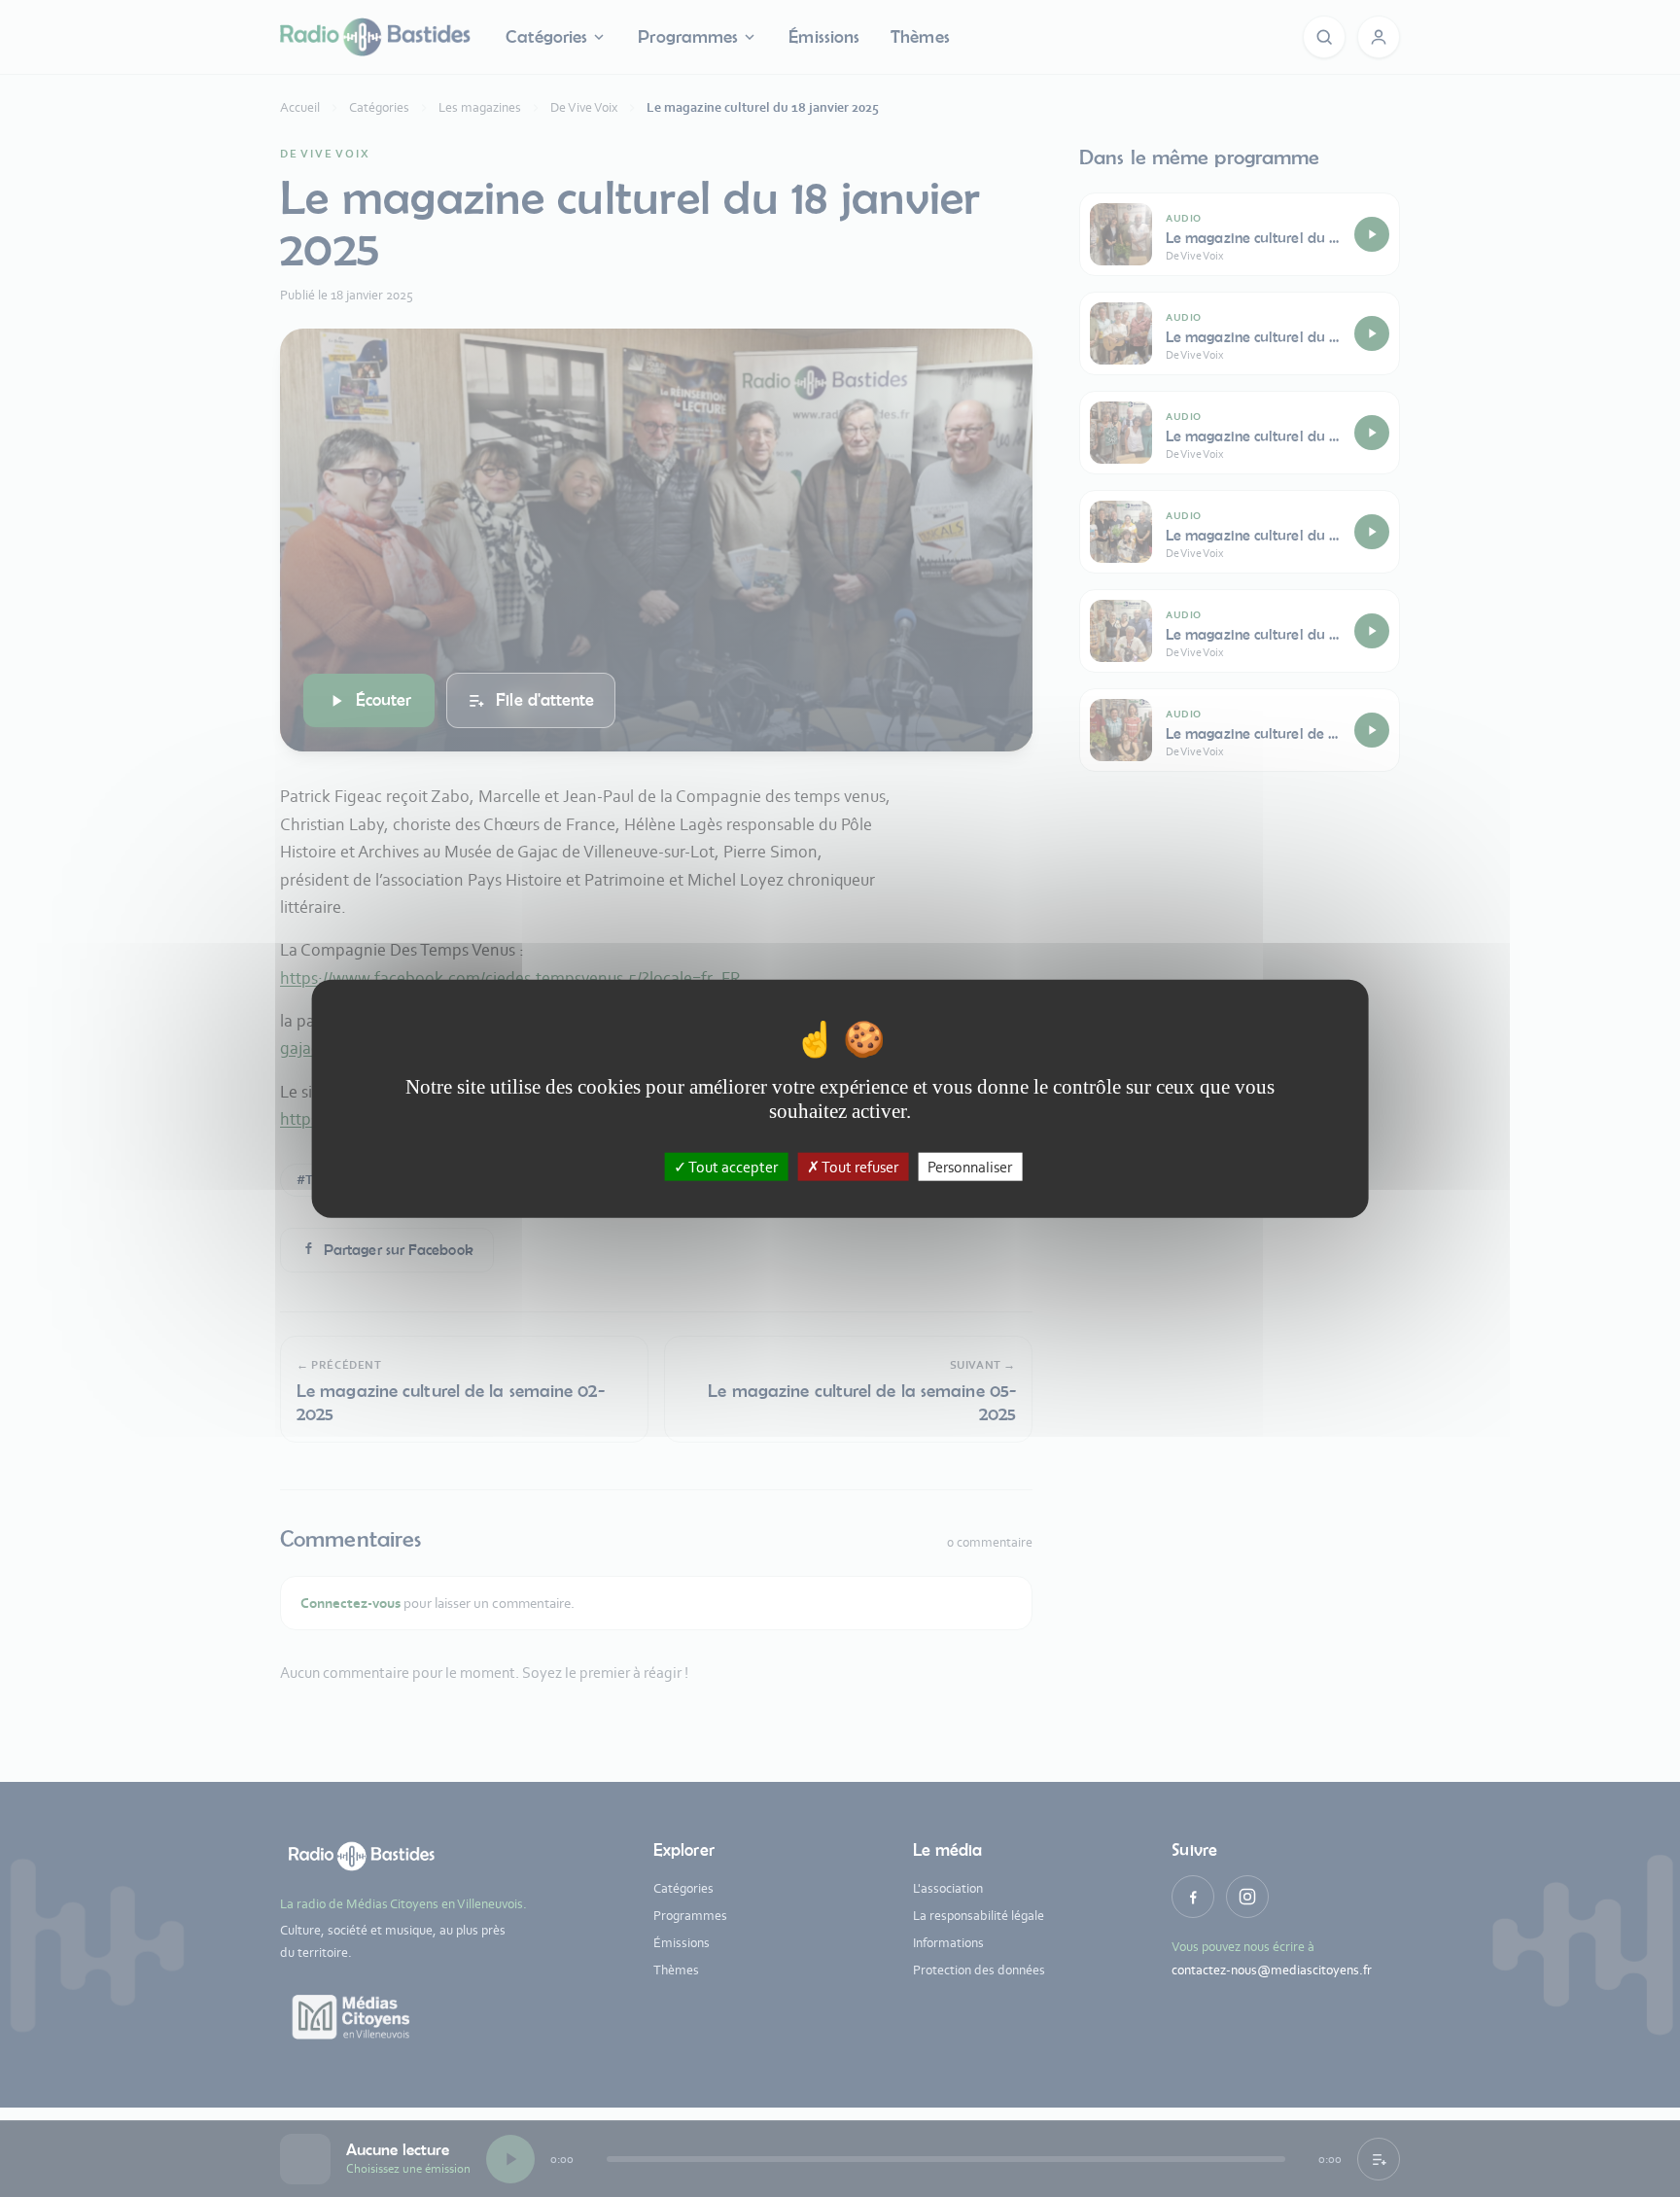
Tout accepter (732, 1166)
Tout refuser (859, 1166)
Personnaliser (970, 1166)
